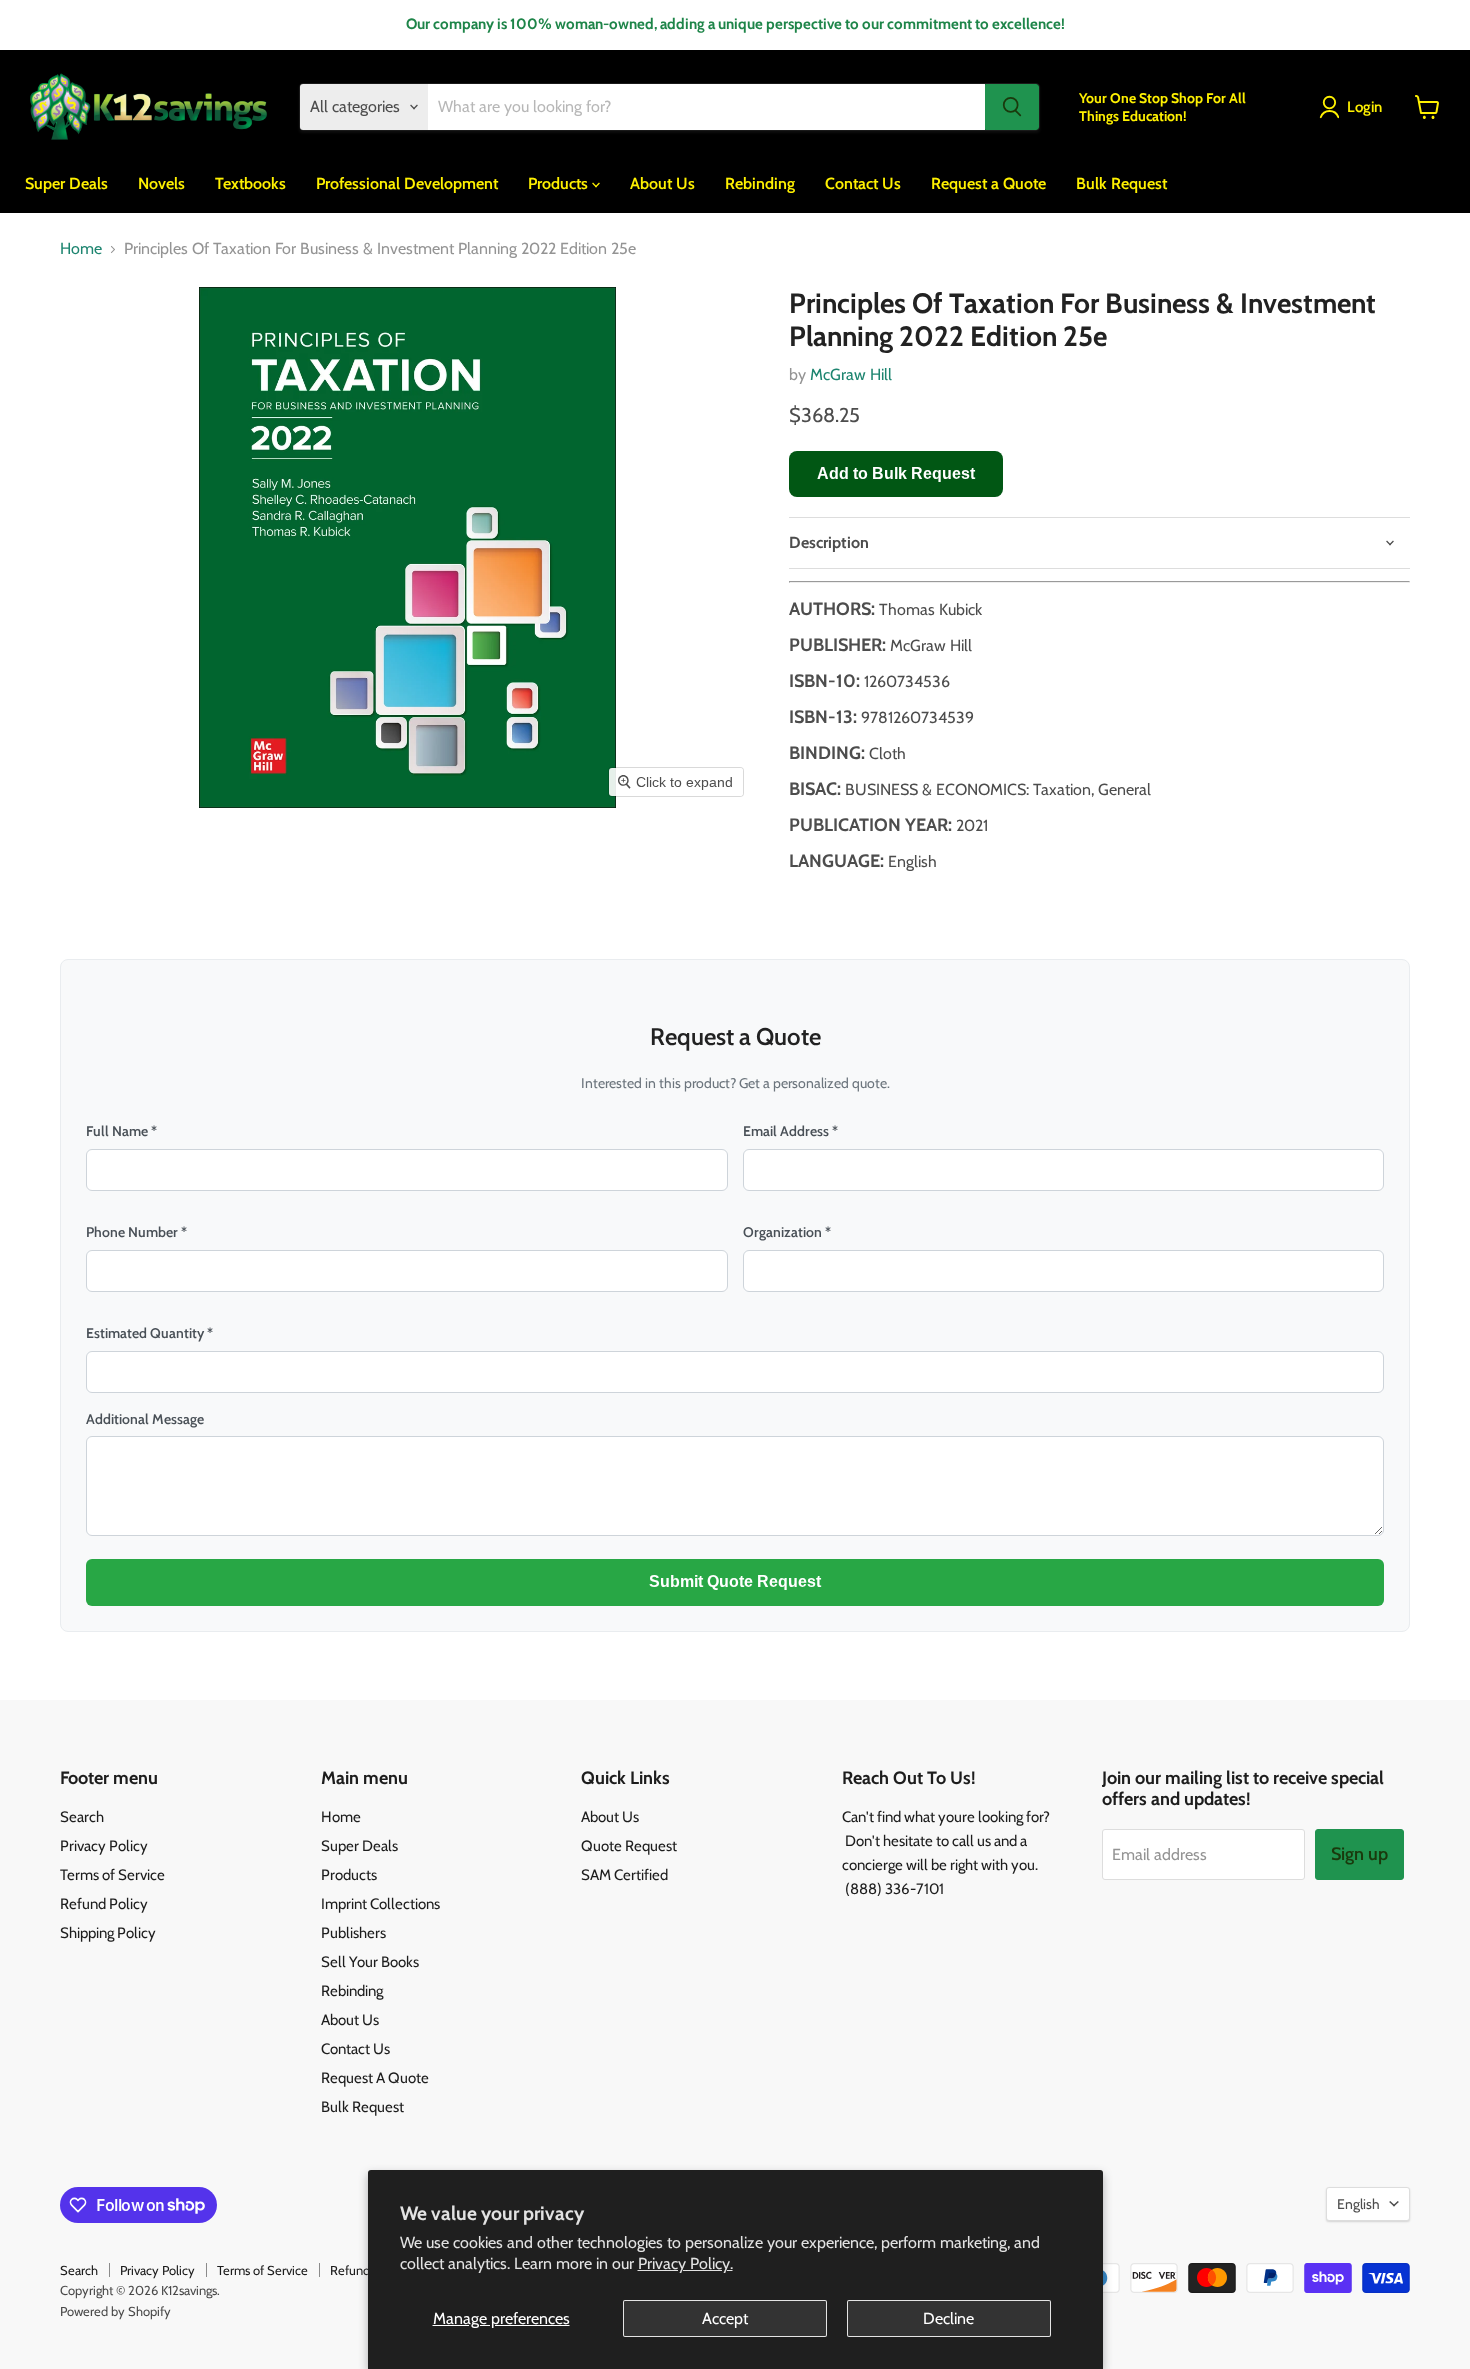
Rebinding (760, 182)
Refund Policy (104, 1904)
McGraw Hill (851, 374)
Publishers (353, 1933)
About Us (662, 182)
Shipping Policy (108, 1933)
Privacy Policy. (685, 2263)
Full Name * (121, 1131)
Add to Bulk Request (896, 473)
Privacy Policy (104, 1846)
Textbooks (250, 182)
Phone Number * (136, 1232)
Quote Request (629, 1846)
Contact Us (863, 182)
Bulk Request (1121, 182)
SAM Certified (624, 1875)
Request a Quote (988, 182)
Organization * (787, 1232)
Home (81, 249)
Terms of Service (112, 1875)
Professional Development (407, 182)
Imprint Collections (380, 1904)
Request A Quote (375, 2078)
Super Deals (66, 182)
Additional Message (145, 1419)
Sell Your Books (370, 1962)
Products (560, 182)
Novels (161, 182)
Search (82, 1817)
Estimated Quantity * (149, 1333)
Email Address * (790, 1131)
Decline (948, 2318)
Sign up (1359, 1854)
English (1358, 2204)
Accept (725, 2318)
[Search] (1012, 107)
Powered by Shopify (115, 2311)
